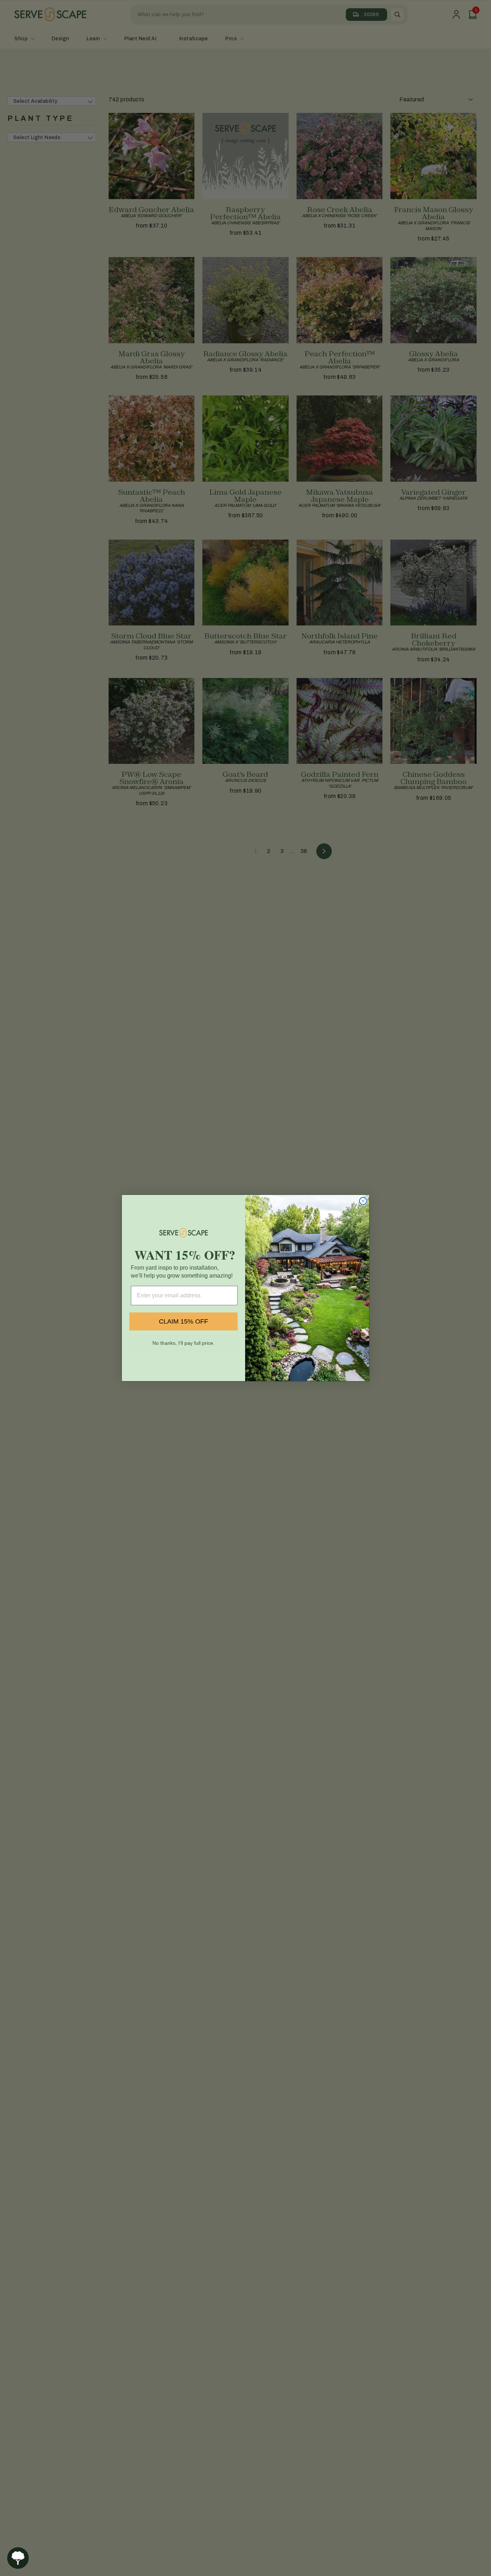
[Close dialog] (363, 1201)
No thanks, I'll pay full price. (183, 1343)
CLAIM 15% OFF (183, 1321)
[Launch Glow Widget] (18, 2558)
